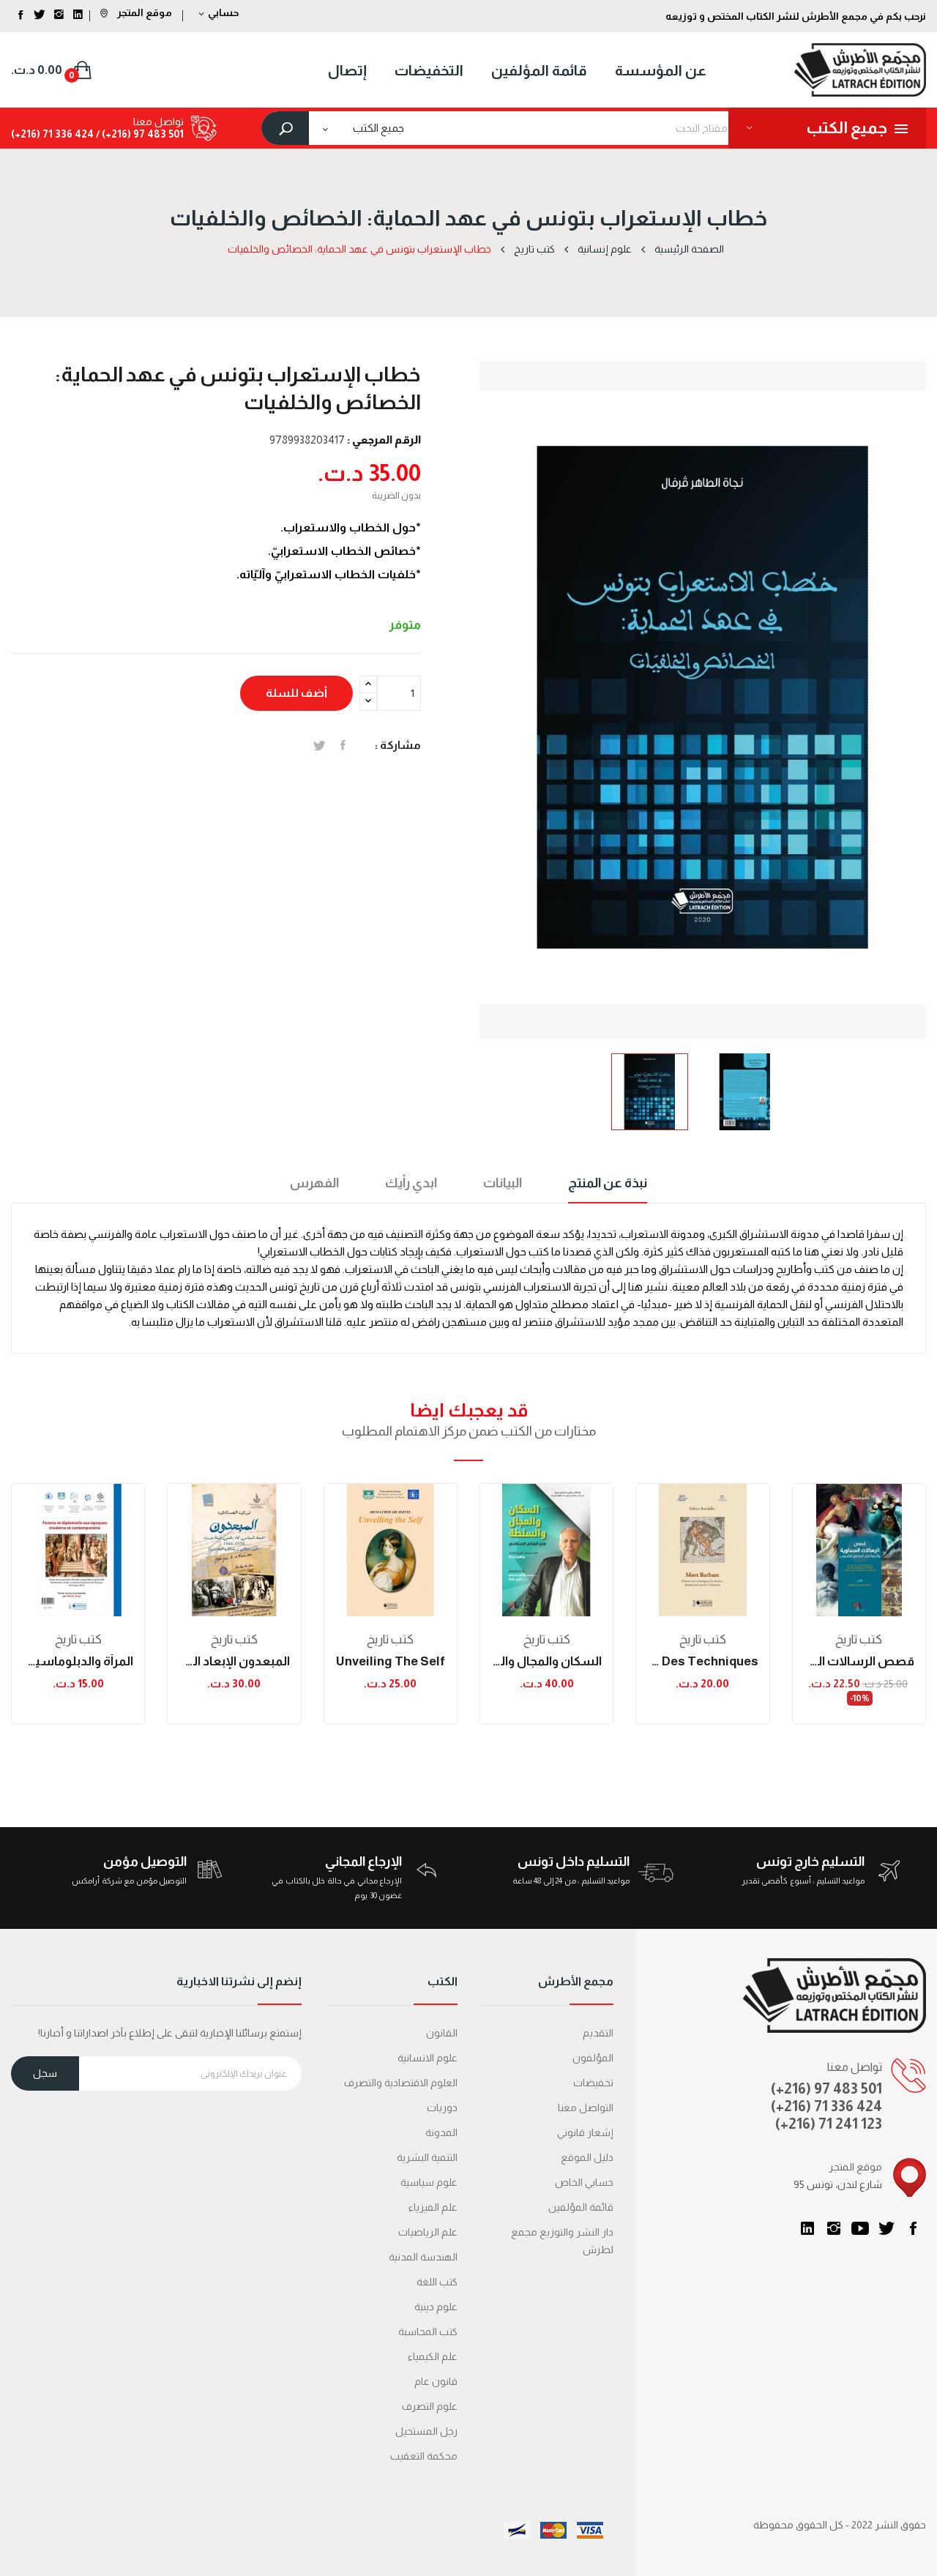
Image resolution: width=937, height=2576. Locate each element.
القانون (442, 2033)
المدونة (441, 2132)
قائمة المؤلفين (581, 2207)
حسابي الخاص (584, 2182)
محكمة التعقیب (424, 2456)
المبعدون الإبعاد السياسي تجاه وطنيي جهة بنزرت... (234, 1661)
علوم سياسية (429, 2182)
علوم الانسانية (428, 2058)
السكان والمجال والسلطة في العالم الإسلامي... (546, 1661)
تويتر (886, 2228)
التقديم (598, 2033)
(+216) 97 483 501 (826, 2088)
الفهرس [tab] (314, 1183)
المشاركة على (343, 745)
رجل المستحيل (426, 2431)
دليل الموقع (587, 2157)
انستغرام (834, 2228)
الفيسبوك (913, 2228)
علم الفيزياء (433, 2207)
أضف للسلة (296, 693)
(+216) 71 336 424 (826, 2106)
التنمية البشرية (427, 2157)
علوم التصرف (430, 2406)
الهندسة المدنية (423, 2257)
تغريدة (320, 745)
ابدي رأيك (411, 1183)
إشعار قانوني (585, 2132)
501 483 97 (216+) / (139, 134)
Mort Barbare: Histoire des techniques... (702, 1661)
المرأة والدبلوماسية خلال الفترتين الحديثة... (78, 1661)
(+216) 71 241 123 (829, 2124)
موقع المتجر (143, 12)
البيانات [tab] (503, 1183)
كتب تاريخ (78, 1639)
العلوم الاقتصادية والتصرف (401, 2083)
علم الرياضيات (428, 2232)
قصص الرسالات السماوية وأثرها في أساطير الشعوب (859, 1661)
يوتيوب (860, 2228)
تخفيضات (593, 2083)
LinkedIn (807, 2228)
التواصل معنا (586, 2108)
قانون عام (436, 2381)
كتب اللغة (437, 2282)
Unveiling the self (391, 1661)
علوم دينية (436, 2307)
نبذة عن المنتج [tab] (608, 1183)
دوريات (442, 2108)
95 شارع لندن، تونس (838, 2184)
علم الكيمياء (433, 2356)
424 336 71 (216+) (52, 134)
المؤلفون (593, 2058)
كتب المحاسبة (428, 2332)
